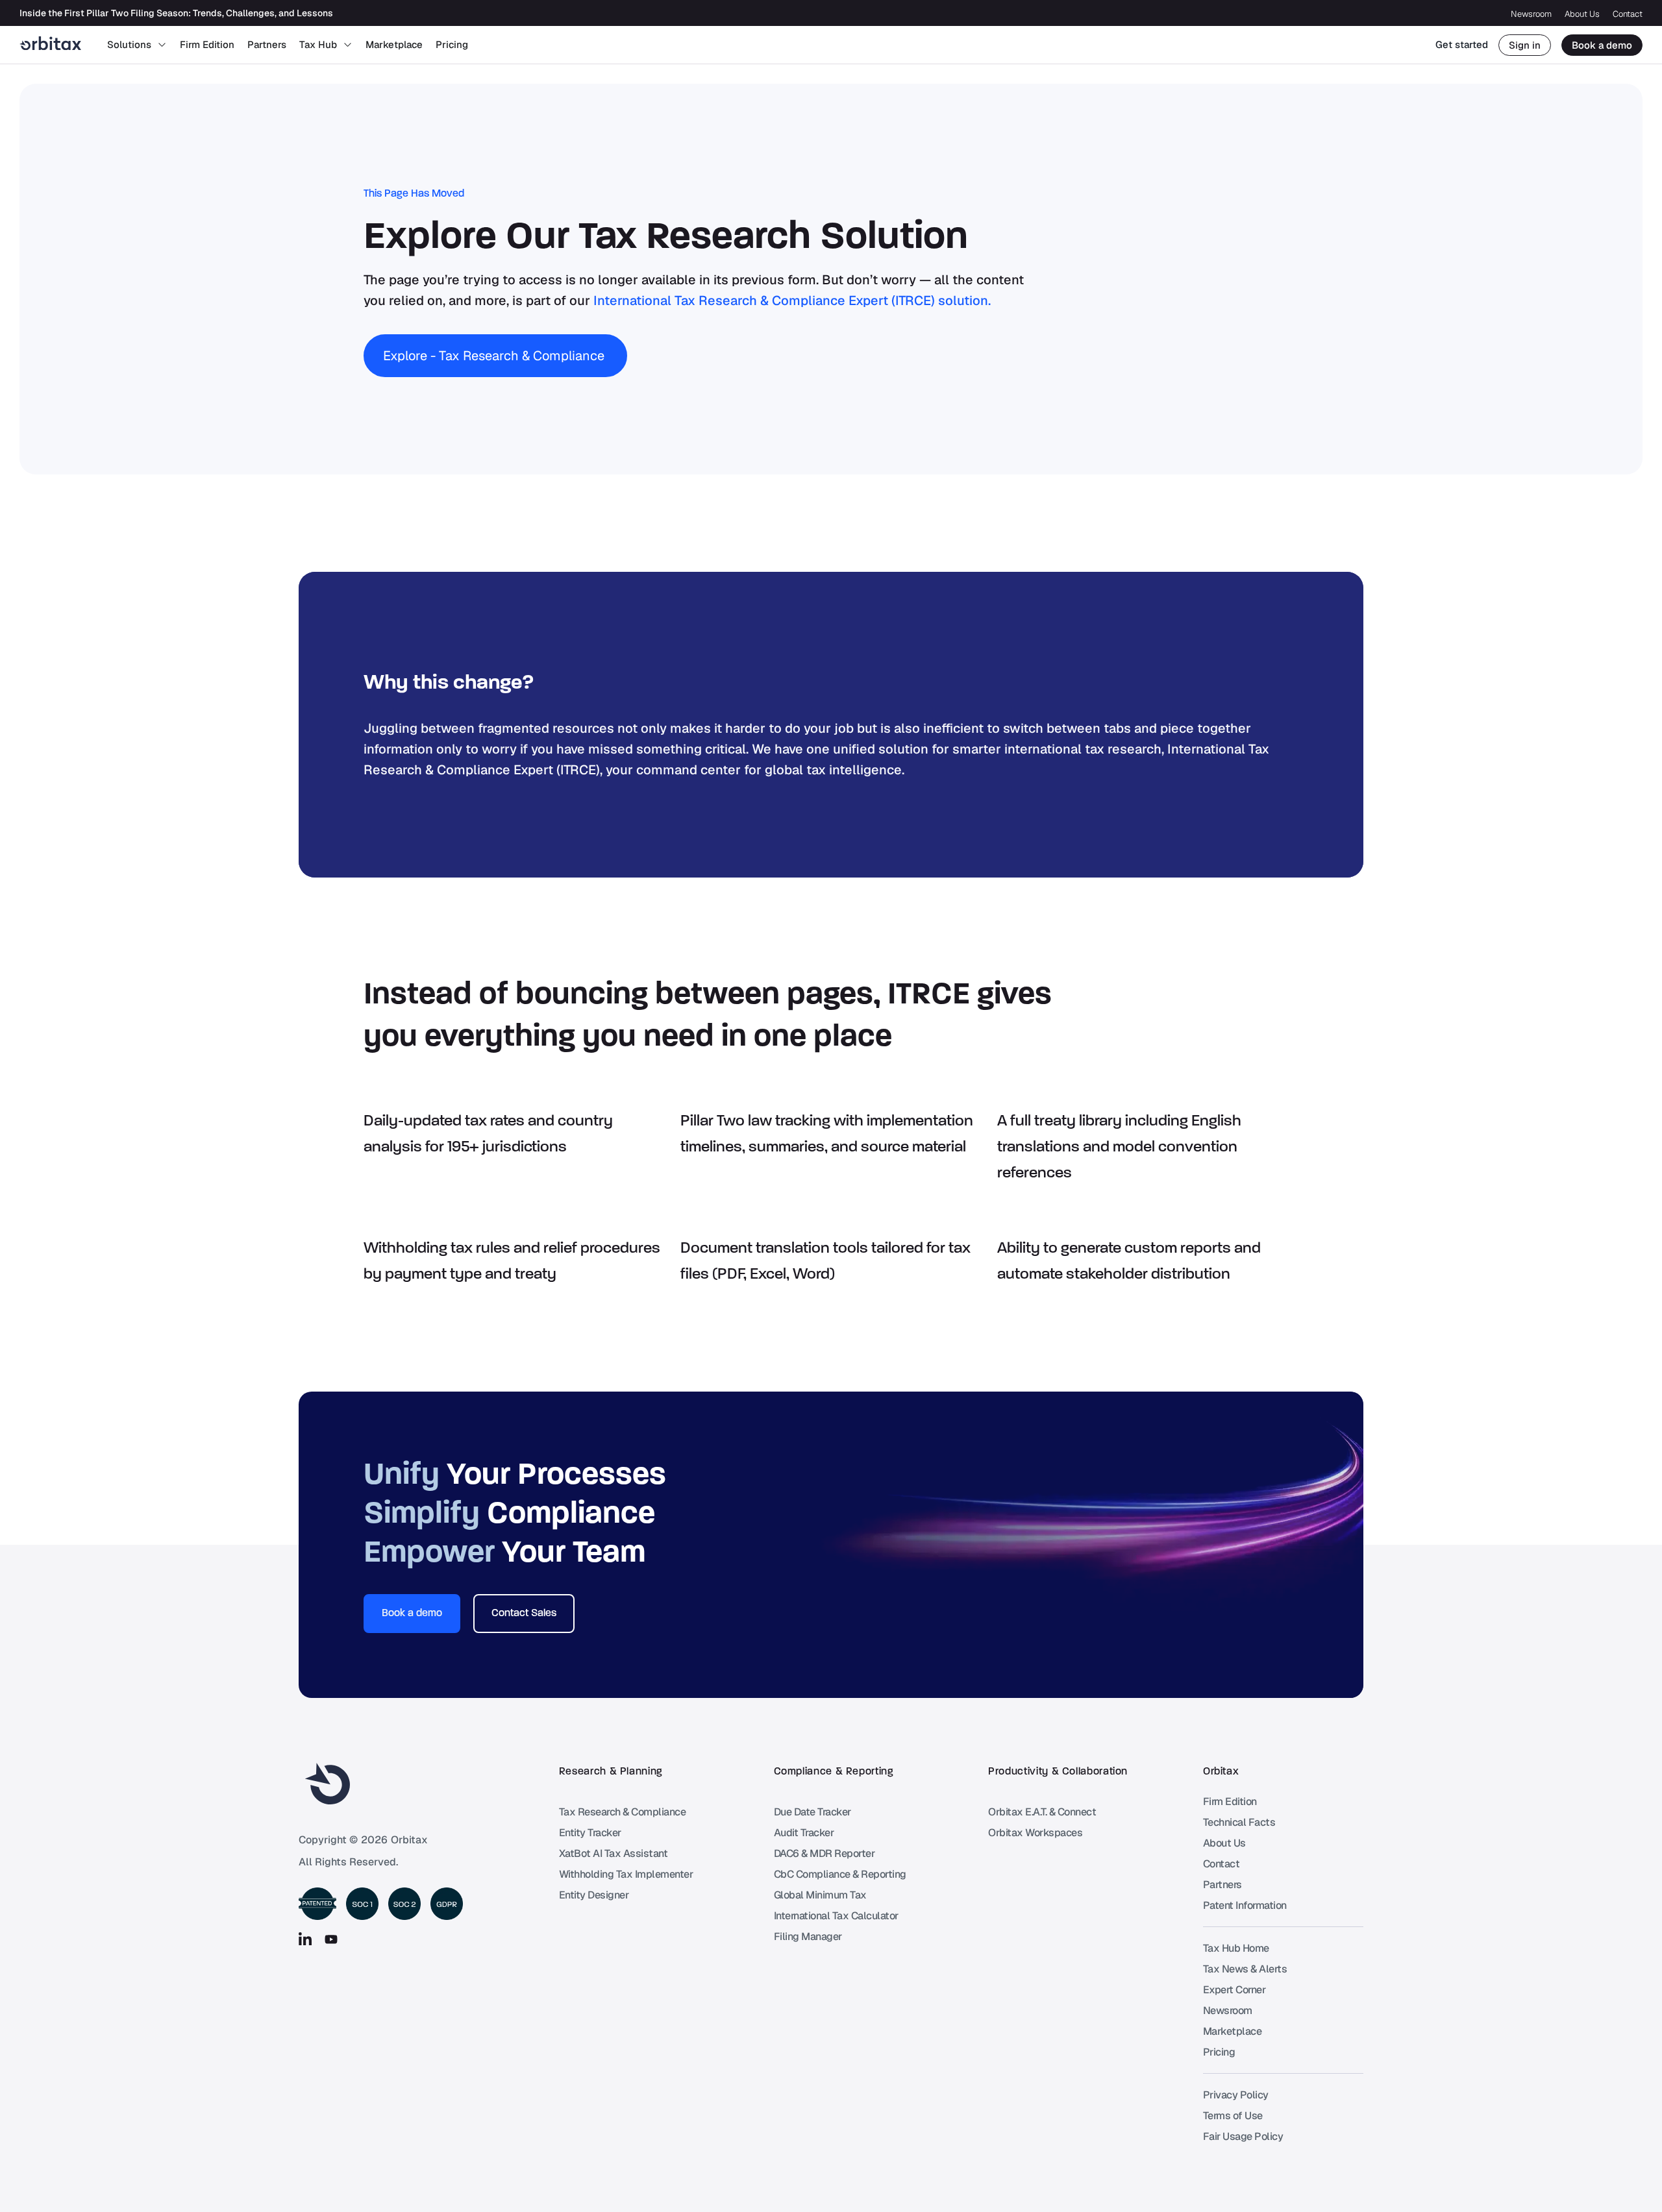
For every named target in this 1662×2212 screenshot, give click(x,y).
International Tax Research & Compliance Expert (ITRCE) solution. (792, 301)
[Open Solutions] (162, 45)
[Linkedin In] (305, 1939)
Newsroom (1531, 14)
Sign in (1525, 45)
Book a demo (1602, 45)
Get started (1462, 44)
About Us (1582, 14)
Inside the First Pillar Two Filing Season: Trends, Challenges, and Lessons (176, 13)
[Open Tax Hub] (348, 45)
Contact (1628, 14)
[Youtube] (331, 1939)
